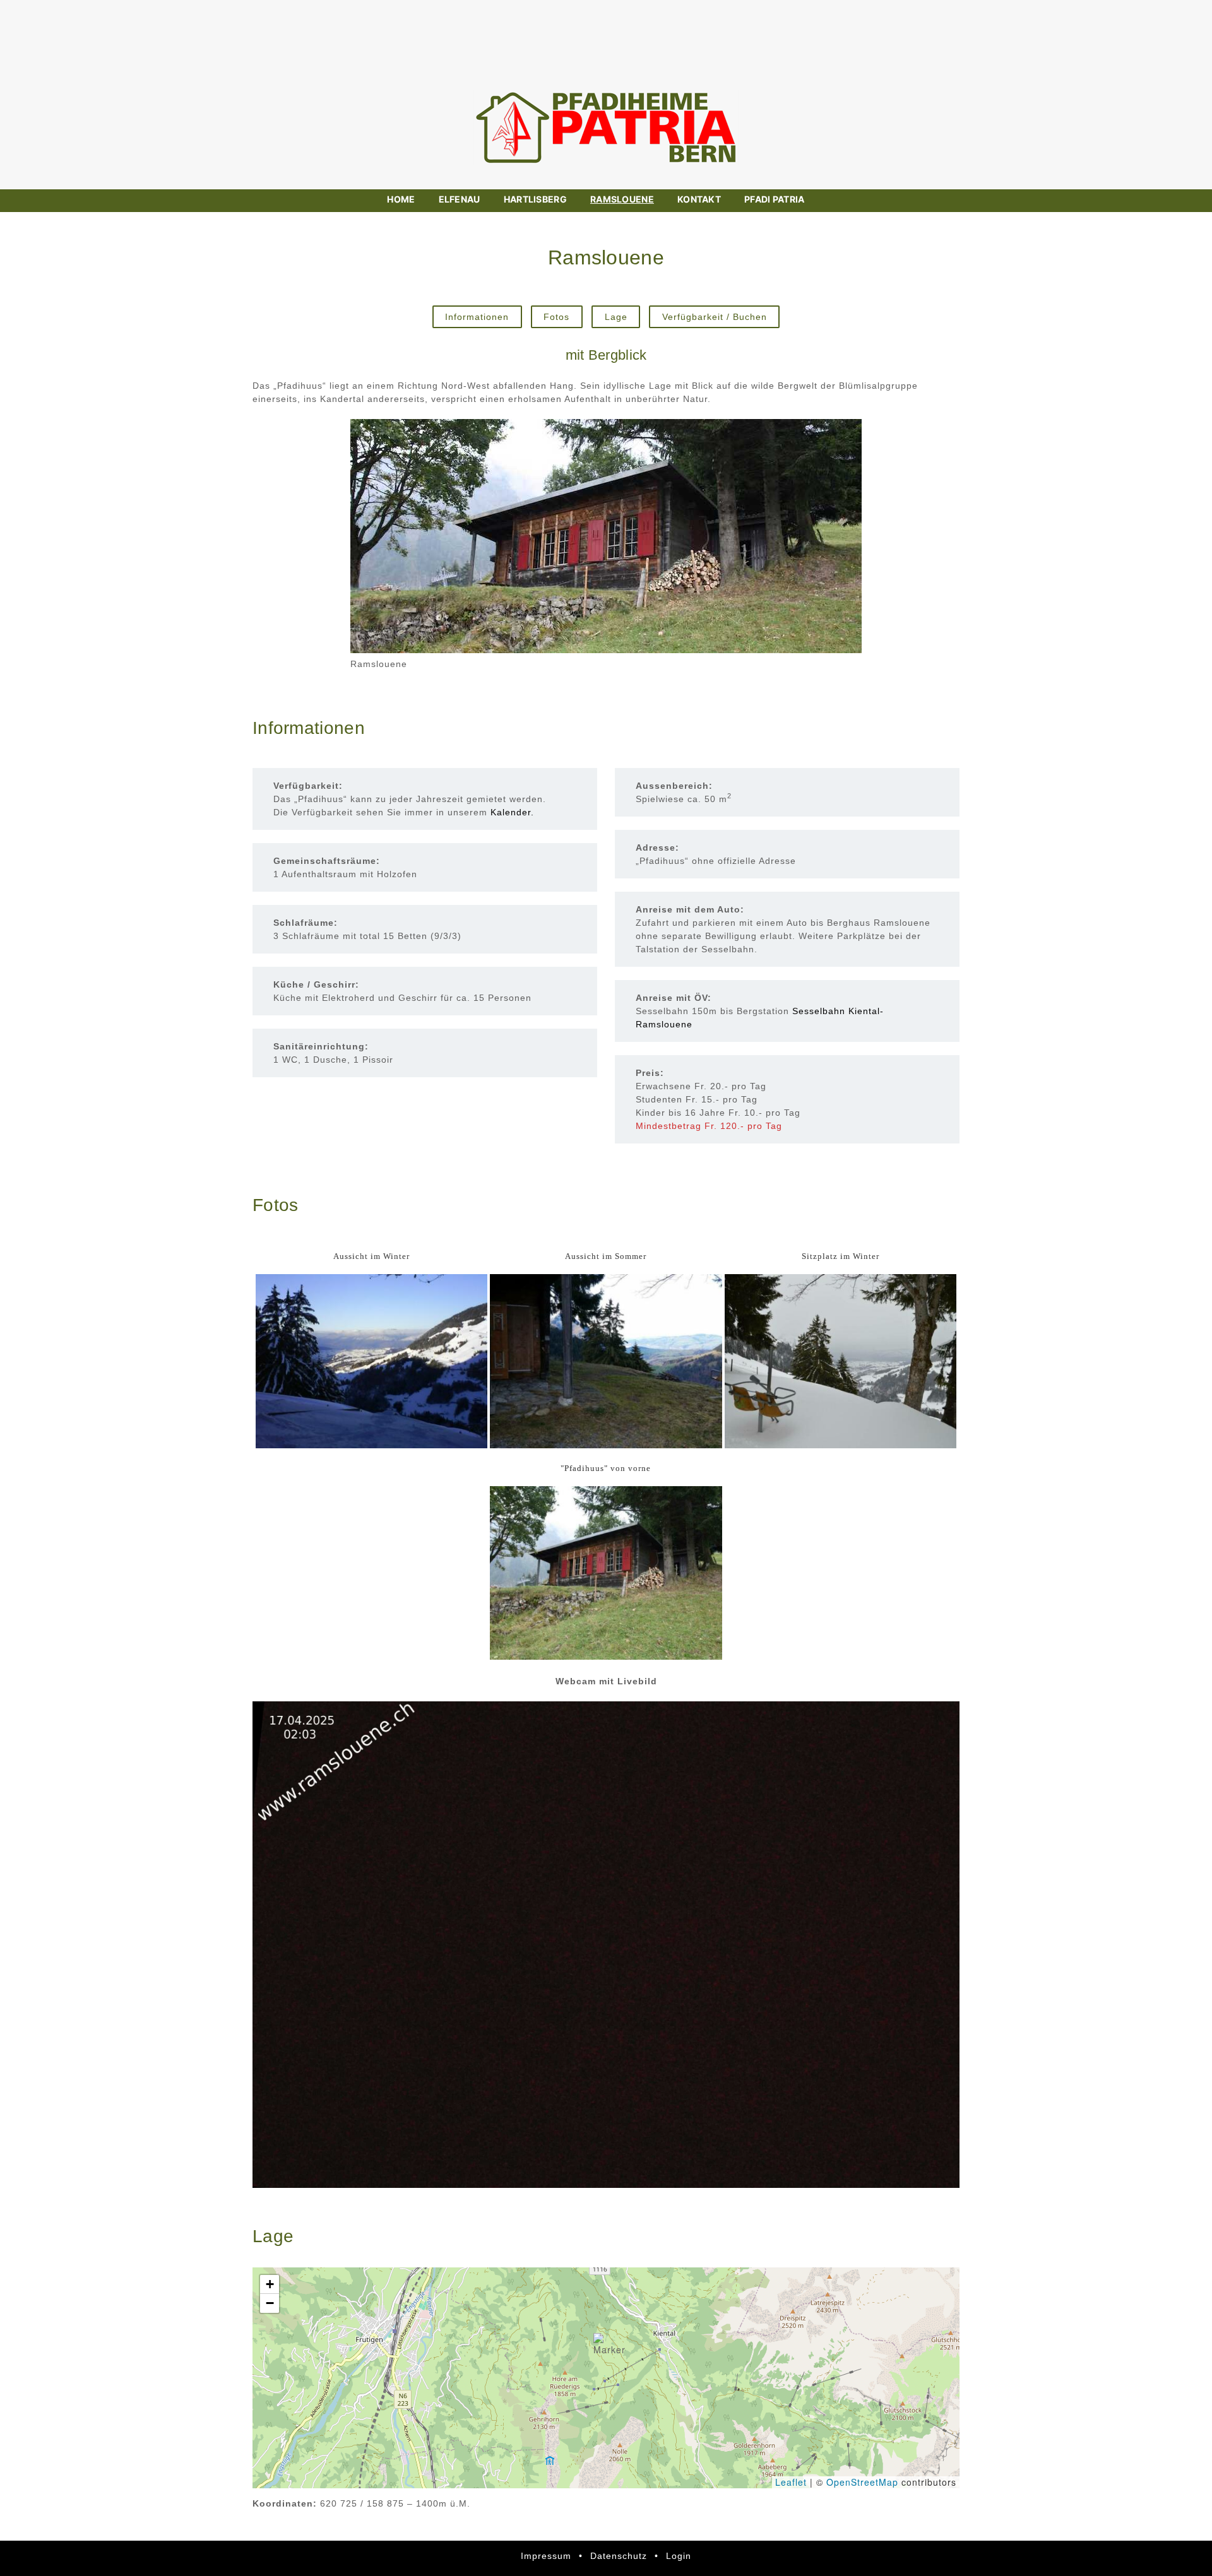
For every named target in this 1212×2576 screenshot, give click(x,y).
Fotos (556, 317)
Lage (616, 317)
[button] (609, 2345)
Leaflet (791, 2482)
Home (401, 199)
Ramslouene (622, 199)
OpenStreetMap (862, 2482)
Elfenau (460, 199)
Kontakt (699, 199)
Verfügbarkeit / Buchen (715, 317)
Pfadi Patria (775, 199)
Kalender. (512, 812)
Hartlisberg (535, 199)
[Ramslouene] (606, 536)
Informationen (477, 317)
